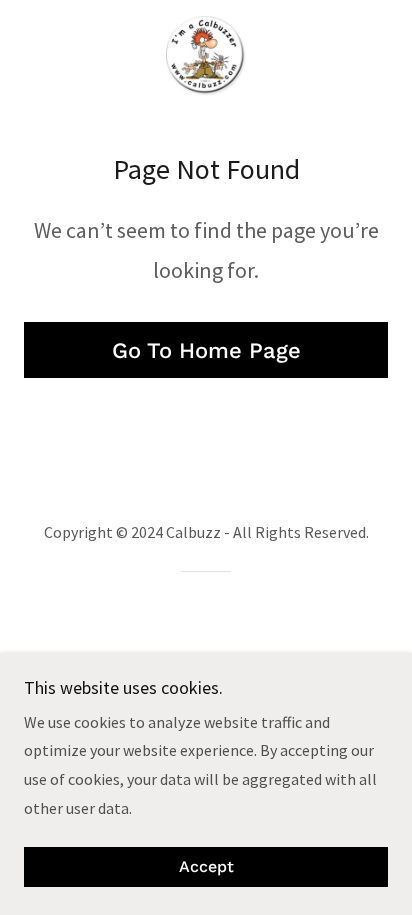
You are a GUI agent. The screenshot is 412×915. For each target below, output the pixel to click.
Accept (206, 867)
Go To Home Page (206, 350)
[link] (205, 56)
